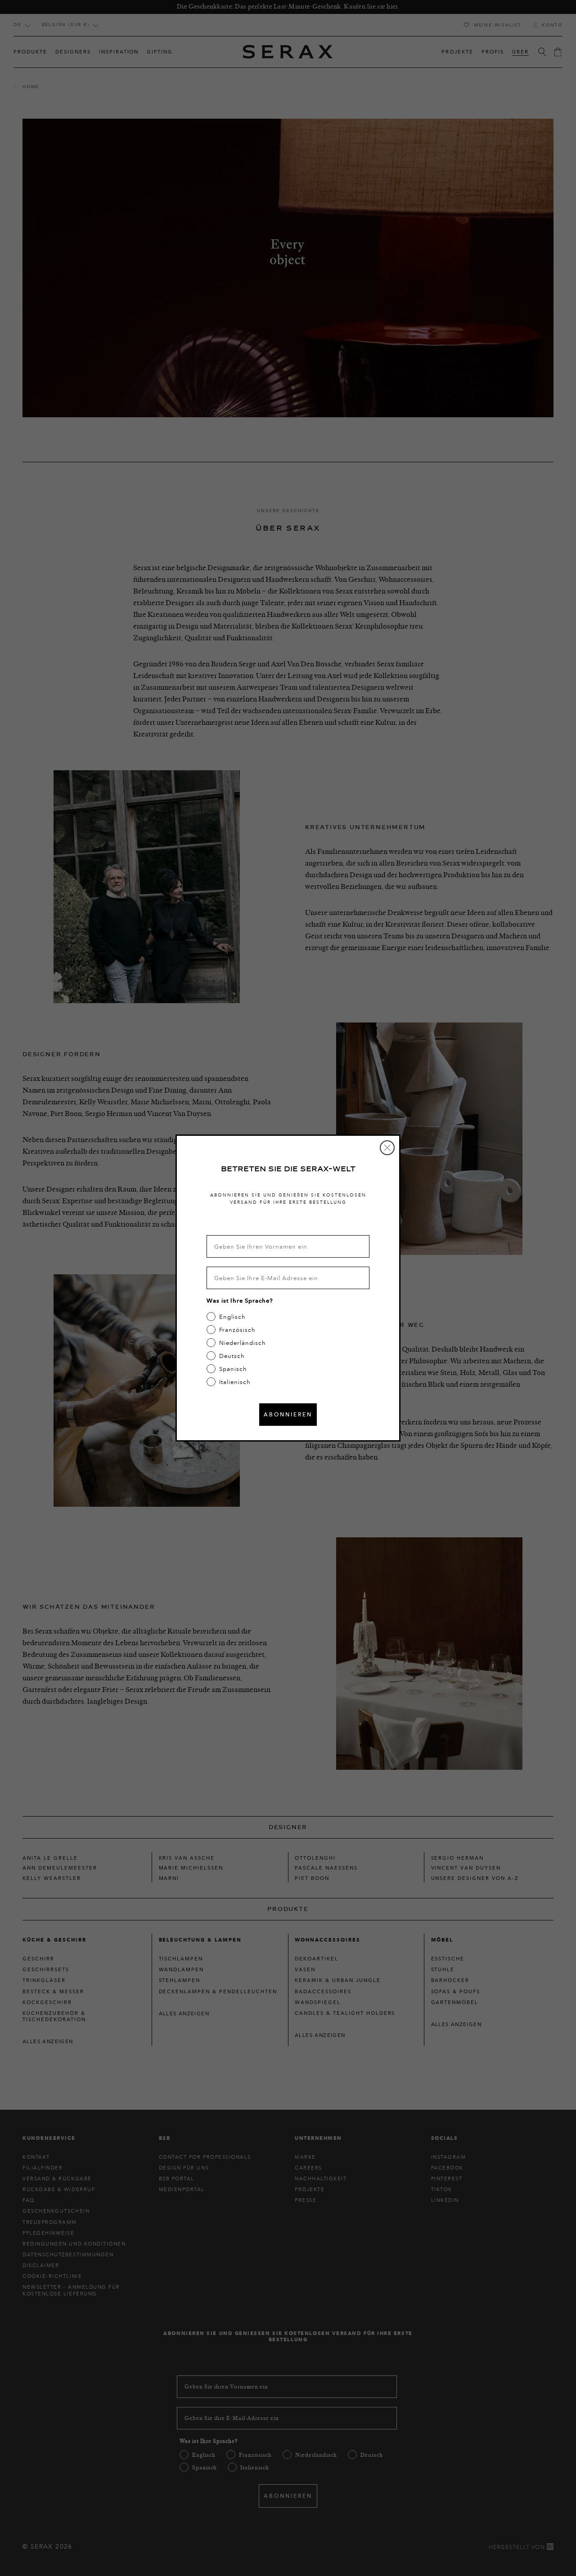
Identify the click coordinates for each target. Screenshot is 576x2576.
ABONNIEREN (288, 1414)
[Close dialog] (387, 1148)
